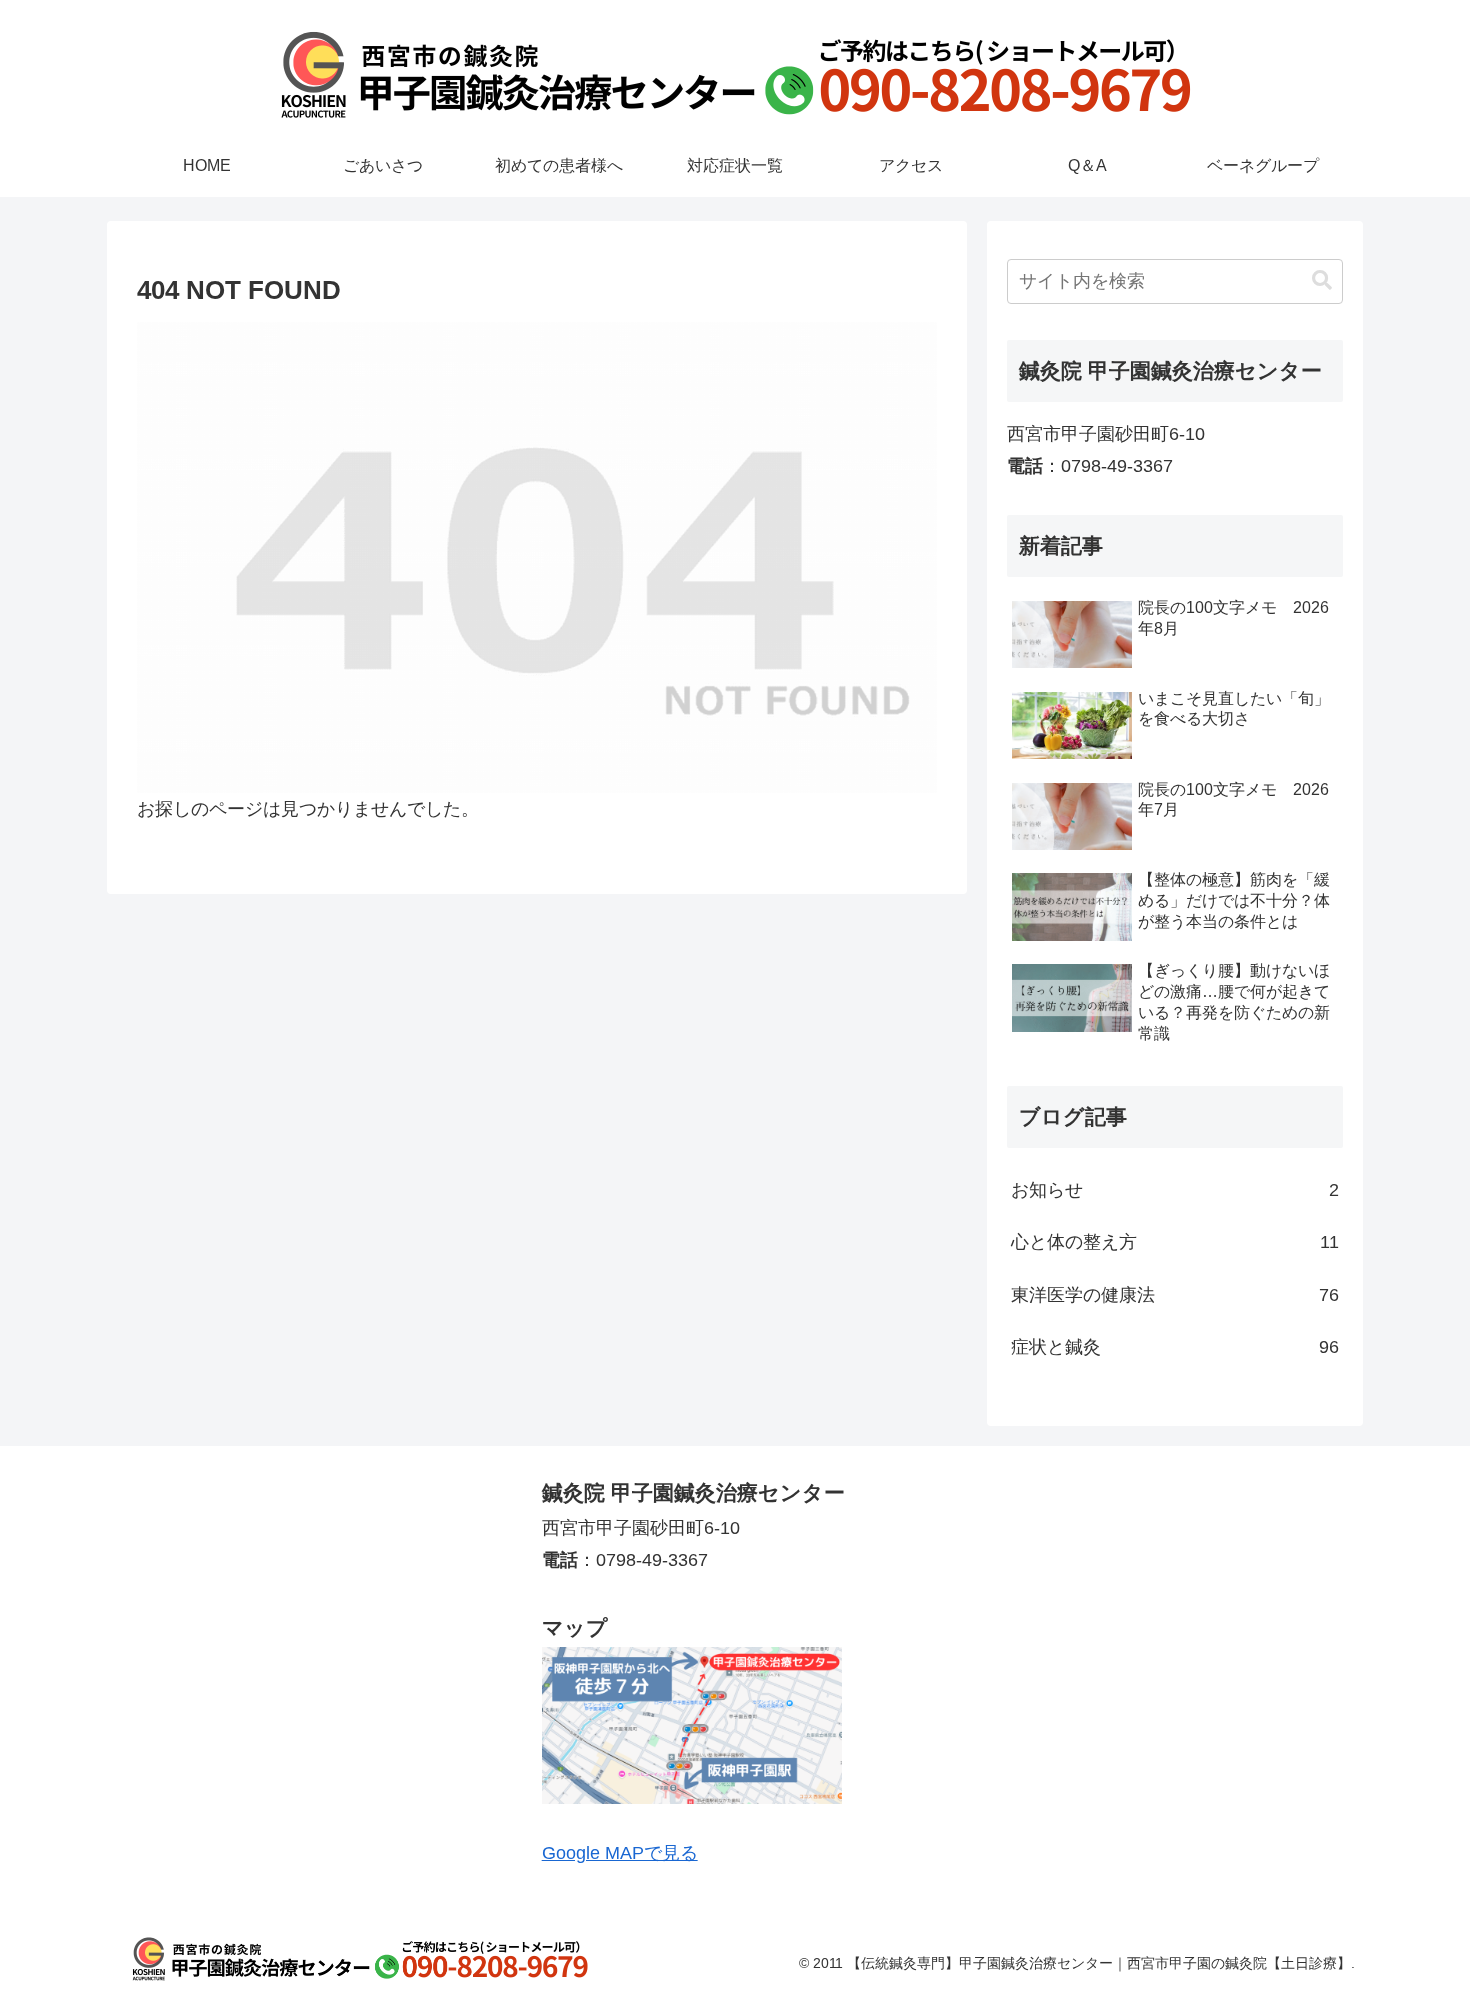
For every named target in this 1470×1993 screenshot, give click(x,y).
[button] (1322, 280)
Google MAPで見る (620, 1853)
